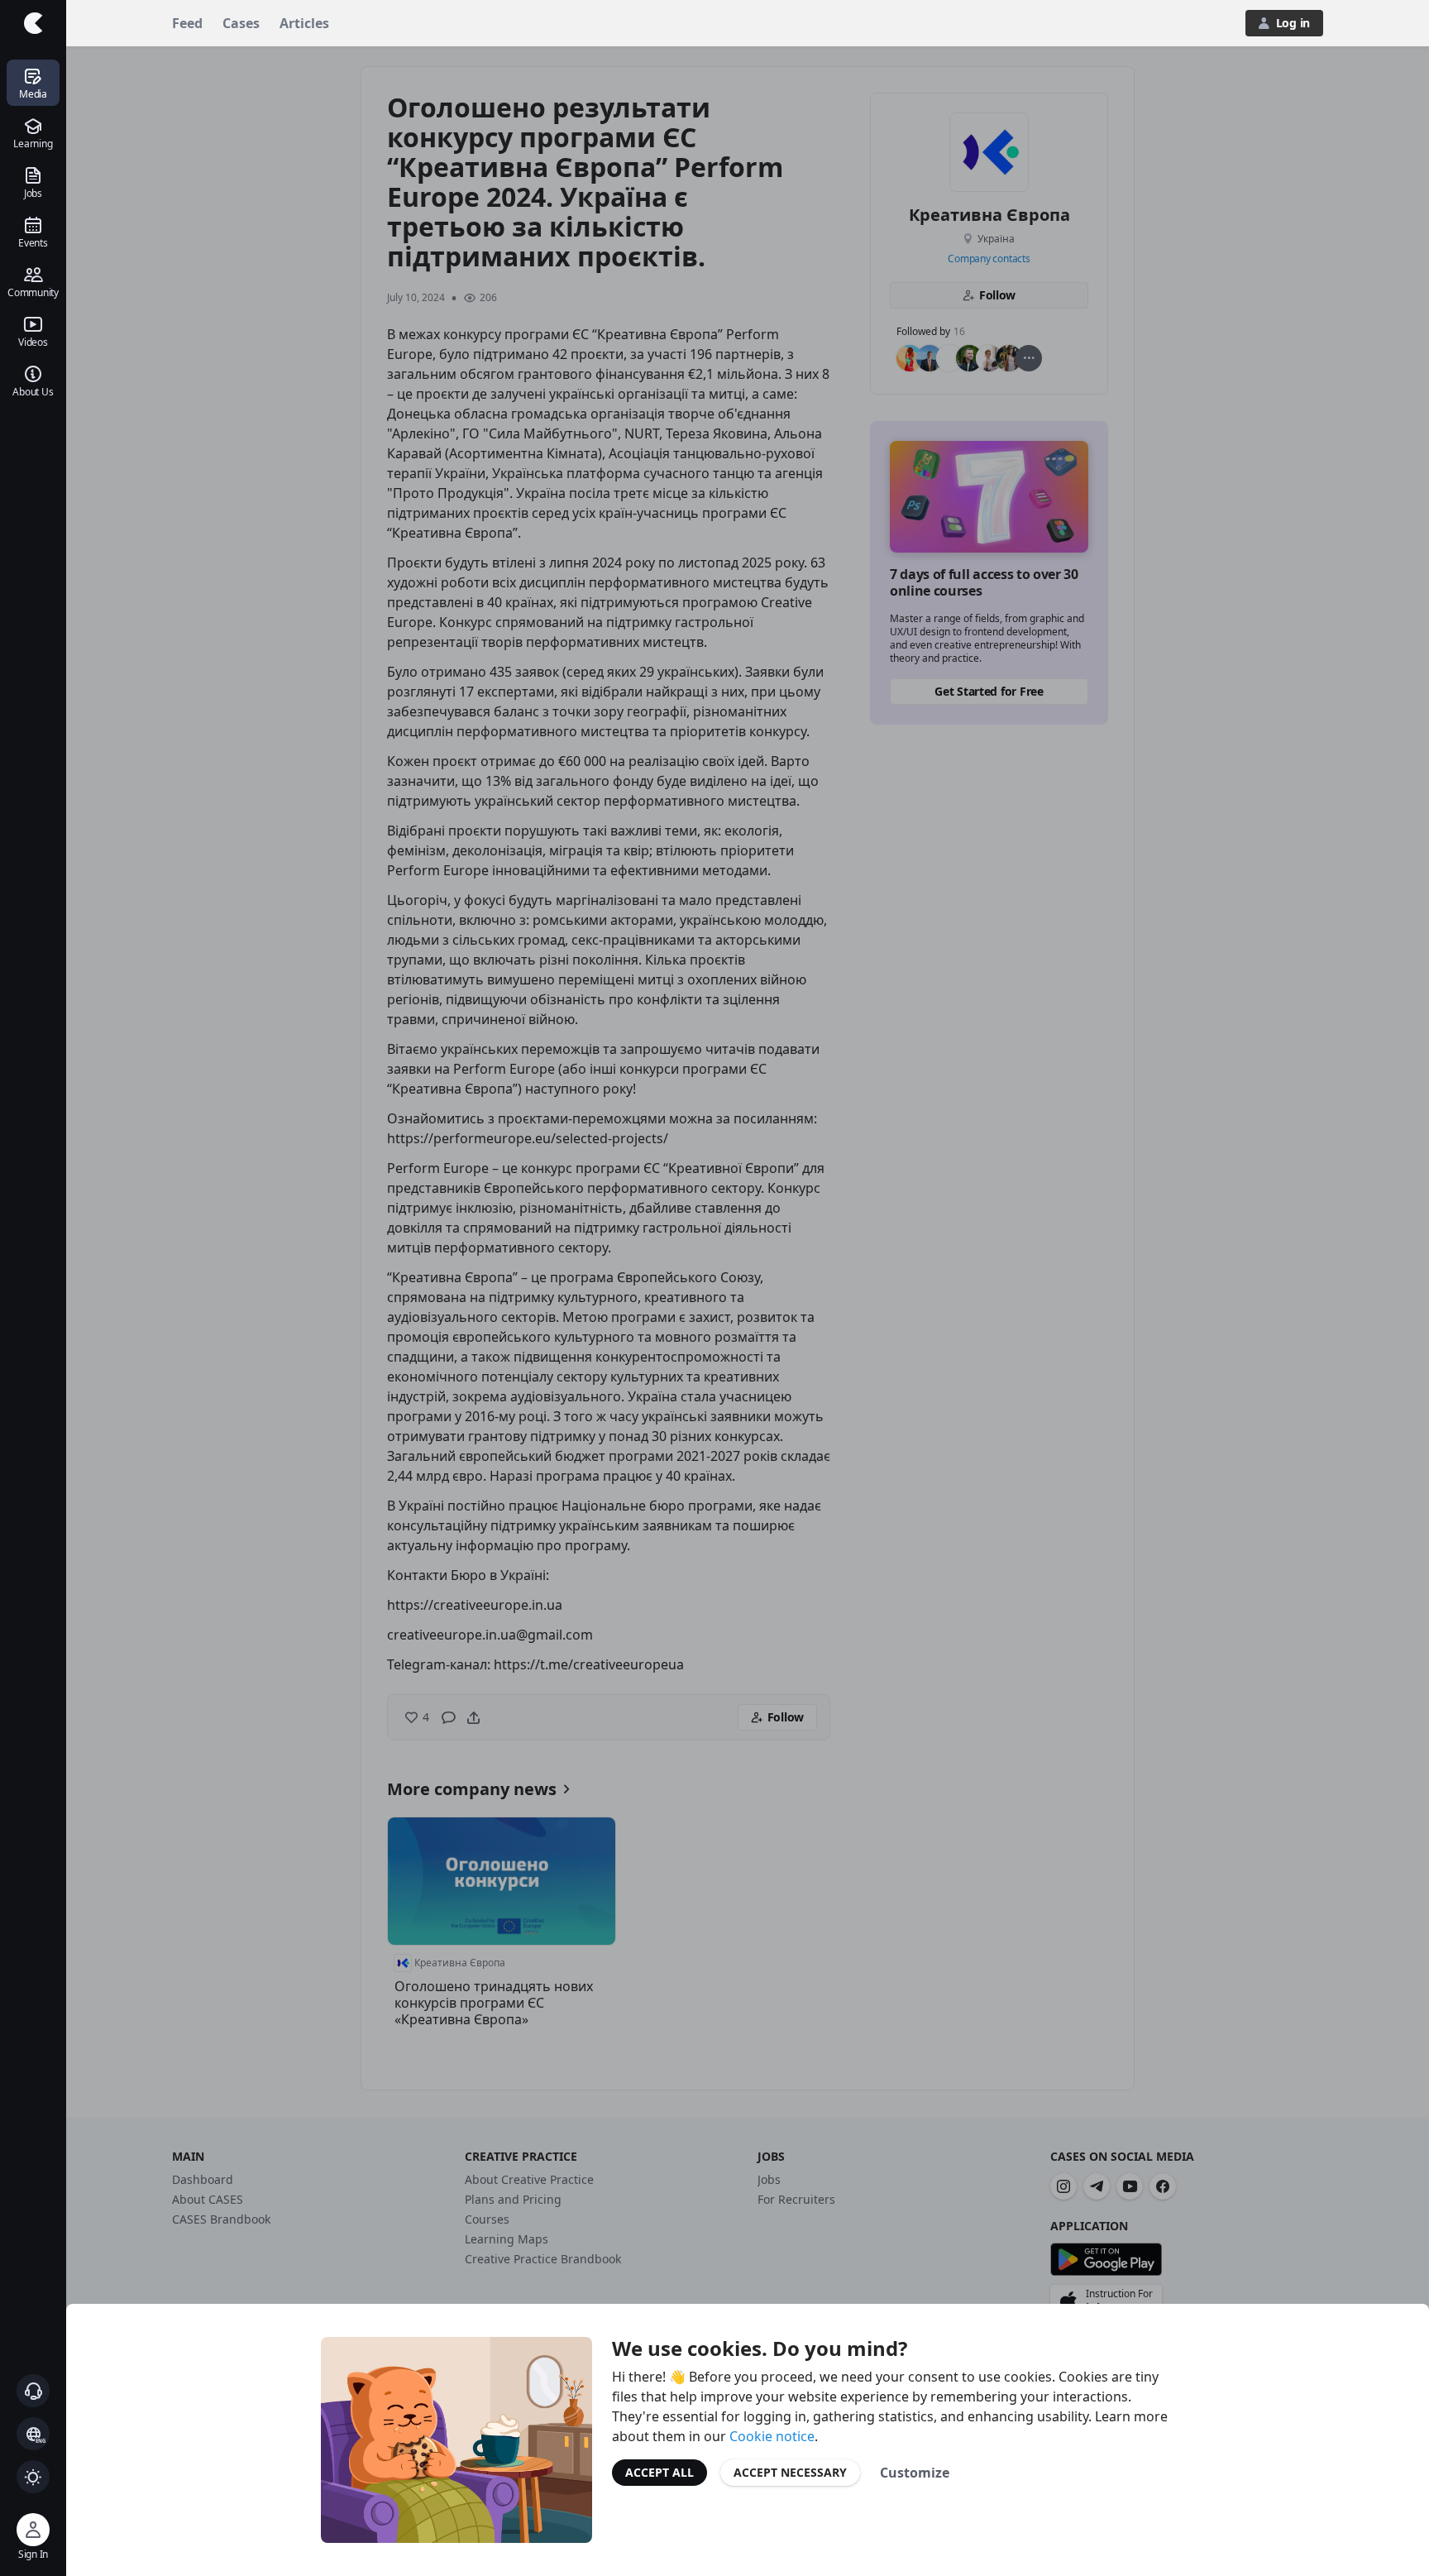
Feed (187, 23)
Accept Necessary (790, 2472)
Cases (241, 23)
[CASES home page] (33, 23)
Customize (915, 2473)
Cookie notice (772, 2436)
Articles (304, 23)
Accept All (660, 2472)
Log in (1293, 23)
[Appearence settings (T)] (33, 2477)
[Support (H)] (33, 2391)
